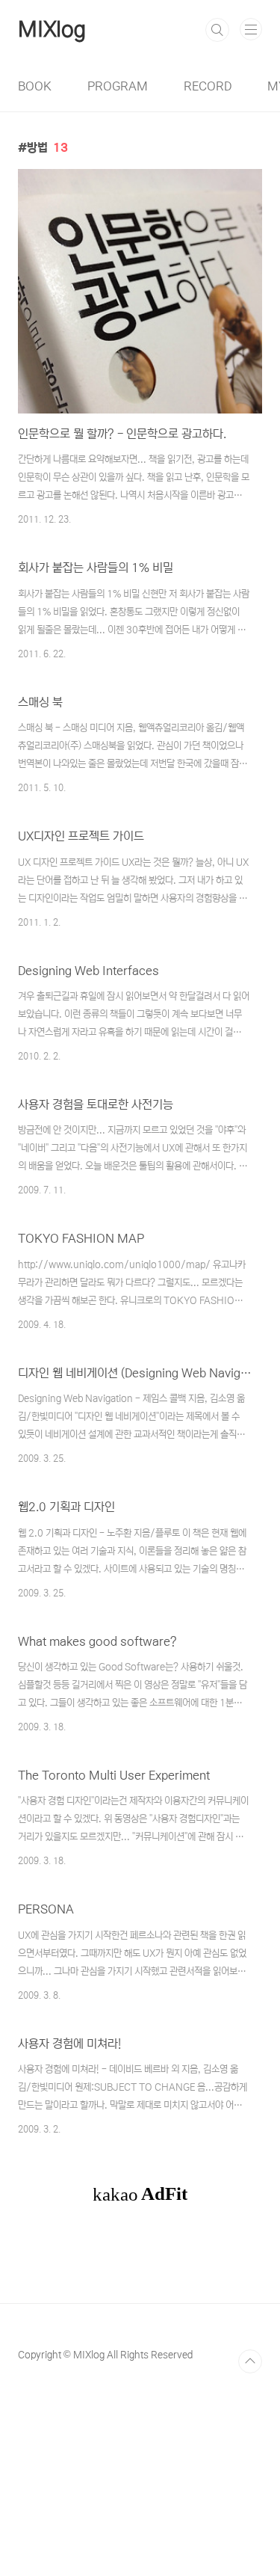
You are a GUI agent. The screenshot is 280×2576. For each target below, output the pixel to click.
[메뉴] (251, 29)
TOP (250, 2361)
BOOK (35, 86)
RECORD (208, 86)
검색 (217, 30)
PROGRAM (118, 86)
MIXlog (52, 30)
